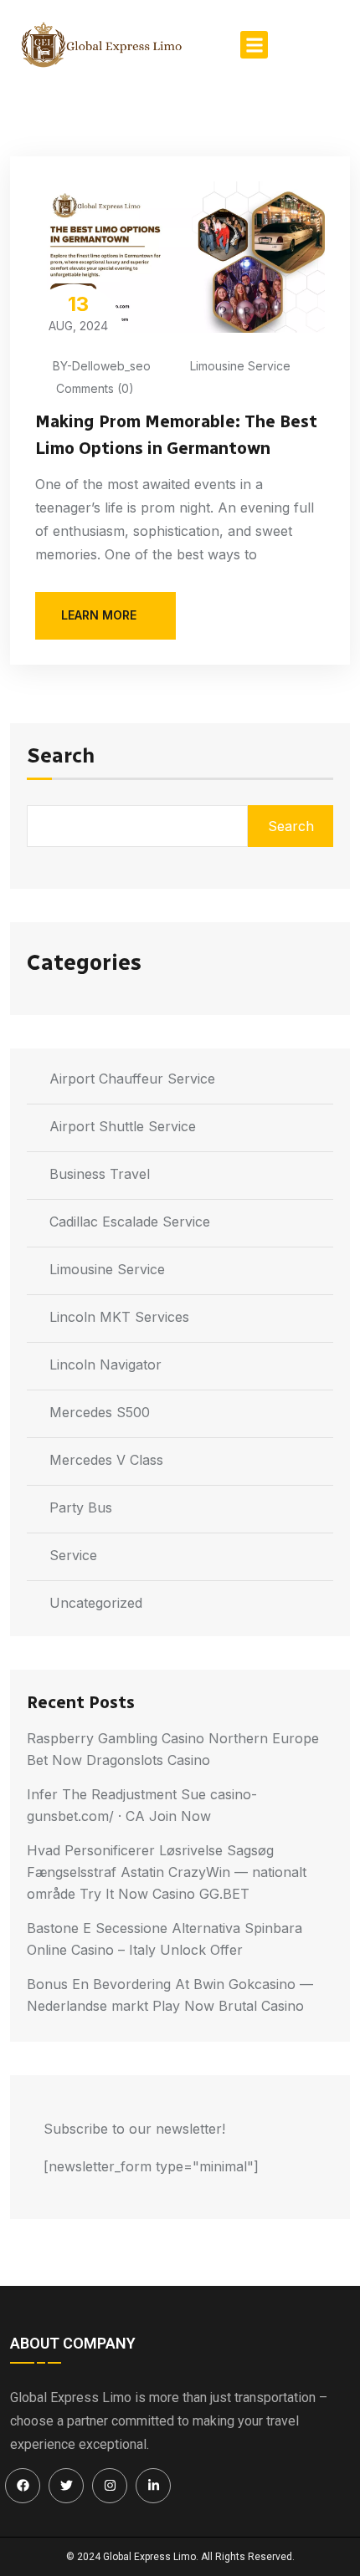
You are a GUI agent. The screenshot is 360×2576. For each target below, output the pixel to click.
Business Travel (100, 1174)
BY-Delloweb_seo (102, 366)
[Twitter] (66, 2486)
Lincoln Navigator (105, 1365)
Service (73, 1555)
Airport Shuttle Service (123, 1126)
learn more (99, 615)
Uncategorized (96, 1603)
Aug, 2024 (78, 312)
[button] (254, 45)
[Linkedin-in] (153, 2486)
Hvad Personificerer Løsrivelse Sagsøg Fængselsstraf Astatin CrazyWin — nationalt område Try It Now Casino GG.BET (167, 1872)
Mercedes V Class (106, 1460)
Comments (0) (93, 388)
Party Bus (81, 1507)
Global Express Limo (149, 2557)
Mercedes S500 (100, 1412)
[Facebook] (23, 2486)
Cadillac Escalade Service (130, 1222)
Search (61, 757)
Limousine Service (240, 366)
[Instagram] (110, 2486)
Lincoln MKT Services (119, 1317)
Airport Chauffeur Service (132, 1079)
